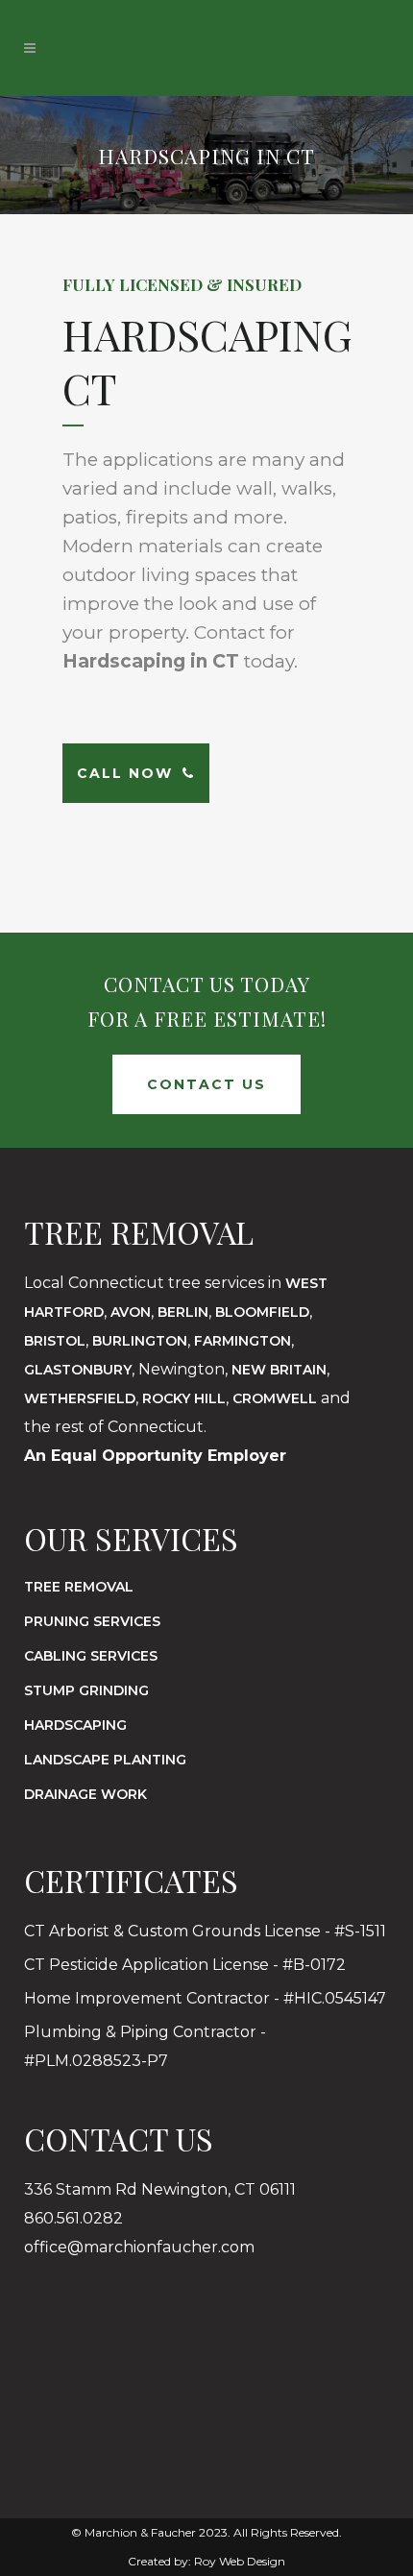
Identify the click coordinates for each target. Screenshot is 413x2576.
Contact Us (206, 1084)
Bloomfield (262, 1312)
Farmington (243, 1341)
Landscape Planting (105, 1760)
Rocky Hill (184, 1398)
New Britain (279, 1370)
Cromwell (275, 1398)
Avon (131, 1312)
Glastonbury (78, 1370)
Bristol (55, 1341)
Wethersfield (80, 1398)
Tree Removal (79, 1587)
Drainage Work (85, 1794)
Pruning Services (92, 1621)
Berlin (183, 1312)
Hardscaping (75, 1725)
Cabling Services (91, 1656)
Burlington (140, 1341)
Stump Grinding (86, 1690)
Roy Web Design (240, 2561)
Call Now (125, 773)
